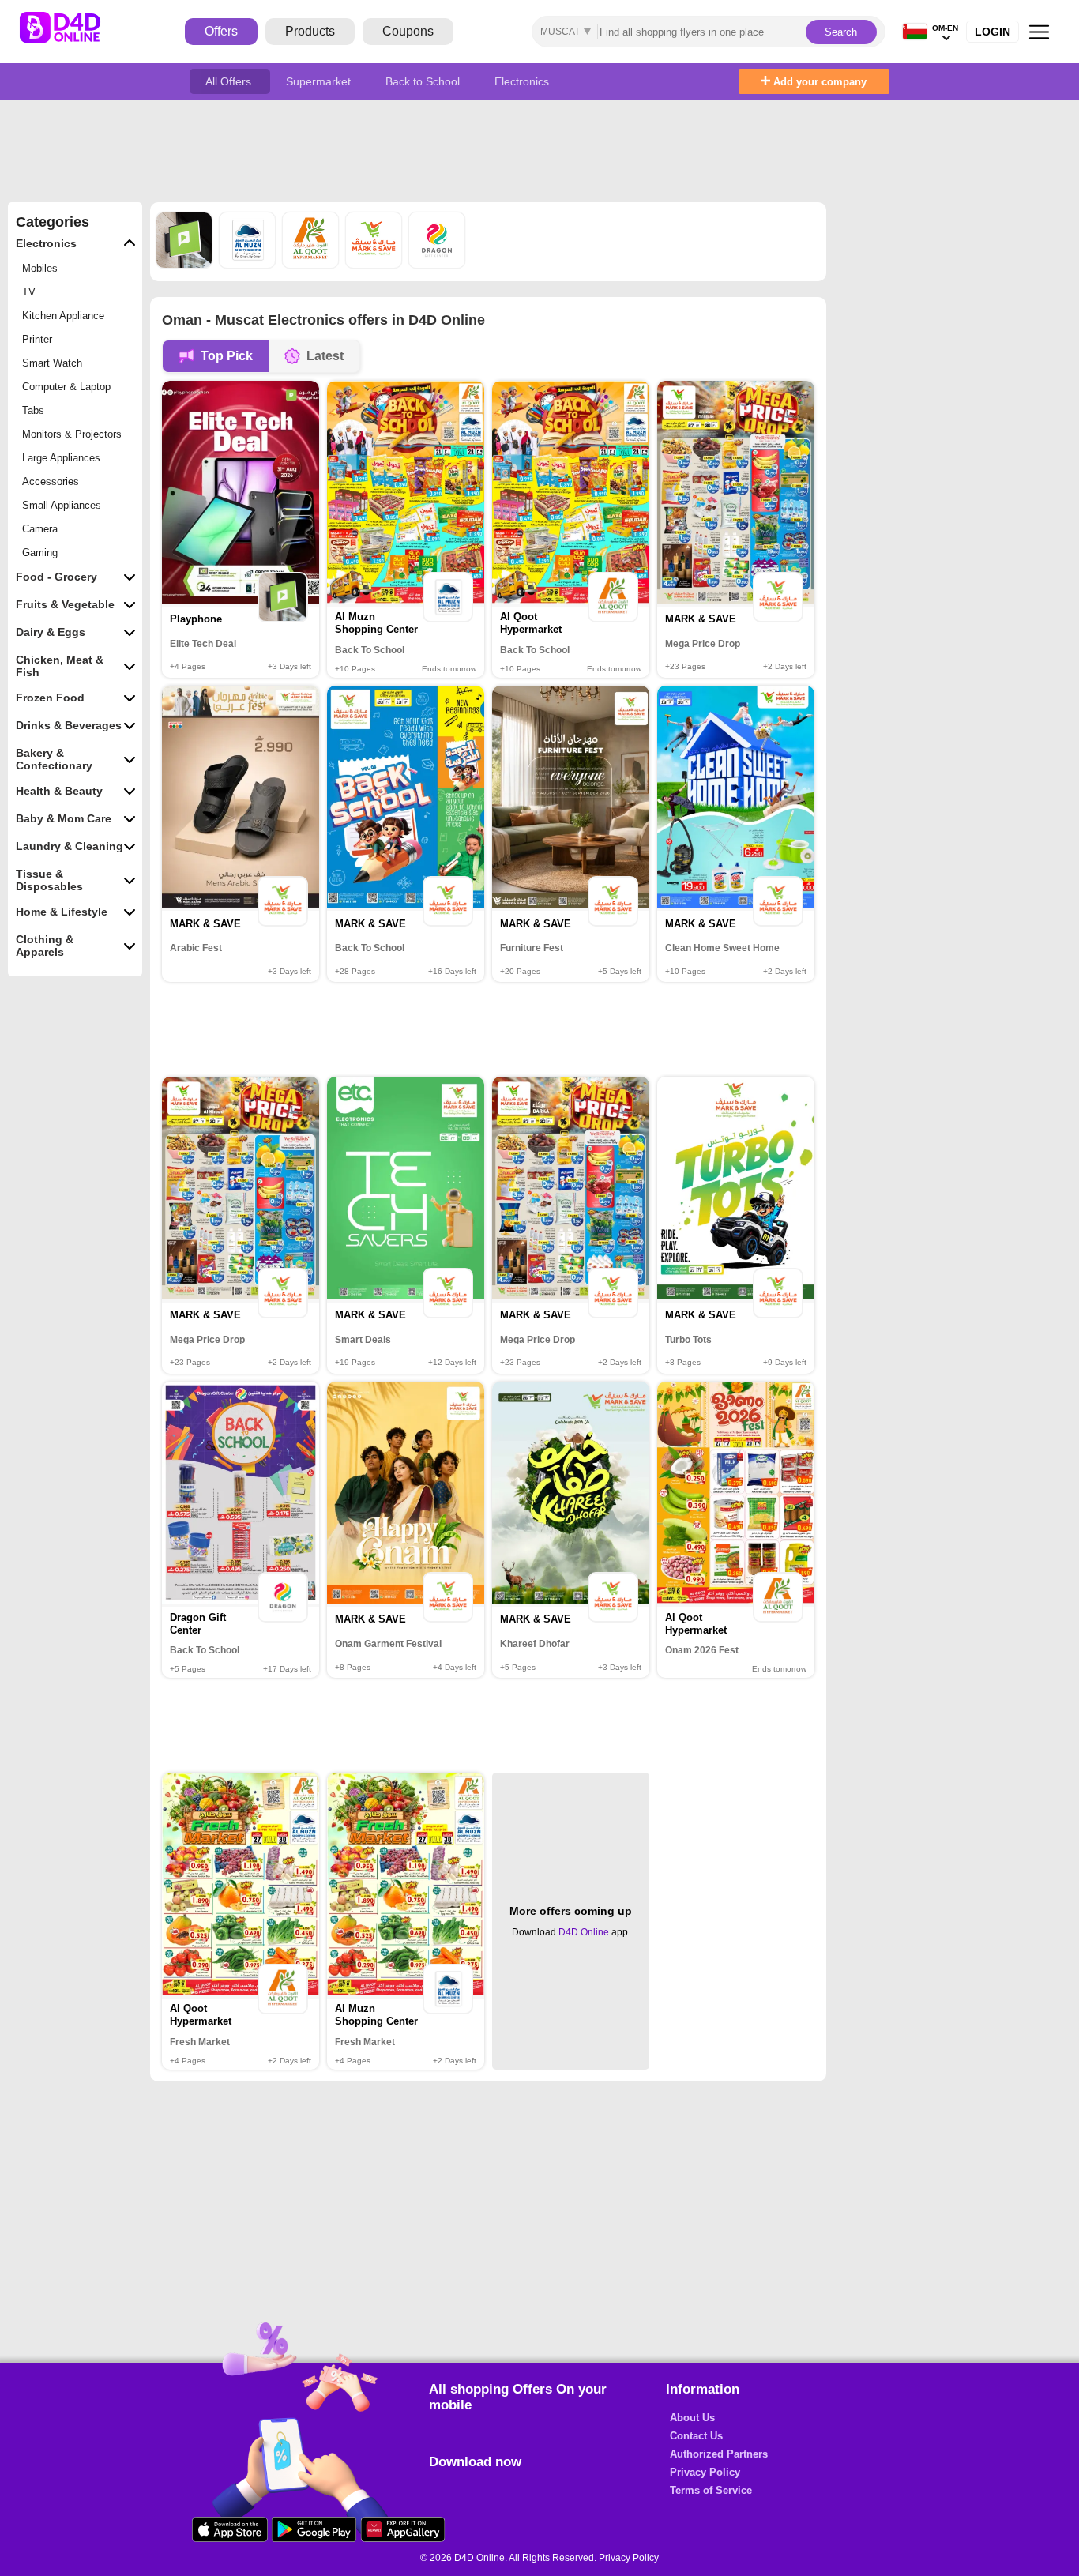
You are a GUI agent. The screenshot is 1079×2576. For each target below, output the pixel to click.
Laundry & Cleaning (70, 846)
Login (993, 32)
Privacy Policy (705, 2472)
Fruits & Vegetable (65, 604)
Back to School (424, 81)
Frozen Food (50, 698)
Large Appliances (61, 458)
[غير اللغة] (915, 32)
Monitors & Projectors (72, 434)
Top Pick (227, 356)
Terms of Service (711, 2490)
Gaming (40, 553)
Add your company (818, 82)
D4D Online (584, 1932)
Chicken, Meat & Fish (60, 666)
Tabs (33, 410)
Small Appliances (62, 505)
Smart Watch (52, 363)
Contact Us (696, 2436)
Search (841, 32)
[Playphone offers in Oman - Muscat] (186, 264)
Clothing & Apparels (45, 946)
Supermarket (320, 81)
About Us (692, 2418)
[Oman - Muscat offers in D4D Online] (72, 32)
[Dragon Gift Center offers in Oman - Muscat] (437, 264)
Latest (325, 356)
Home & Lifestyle (62, 912)
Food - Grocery (56, 577)
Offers (221, 31)
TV (29, 292)
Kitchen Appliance (63, 316)
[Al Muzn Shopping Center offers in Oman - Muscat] (249, 264)
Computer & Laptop (66, 387)
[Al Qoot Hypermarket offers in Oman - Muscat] (312, 264)
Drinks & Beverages (69, 725)
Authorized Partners (719, 2454)
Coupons (408, 31)
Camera (40, 529)
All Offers (230, 81)
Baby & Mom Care (64, 818)
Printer (37, 339)
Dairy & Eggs (51, 632)
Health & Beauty (59, 791)
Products (310, 31)
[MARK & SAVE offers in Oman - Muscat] (375, 264)
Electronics (522, 81)
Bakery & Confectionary (54, 759)
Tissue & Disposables (49, 880)
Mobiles (40, 268)
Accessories (51, 481)
